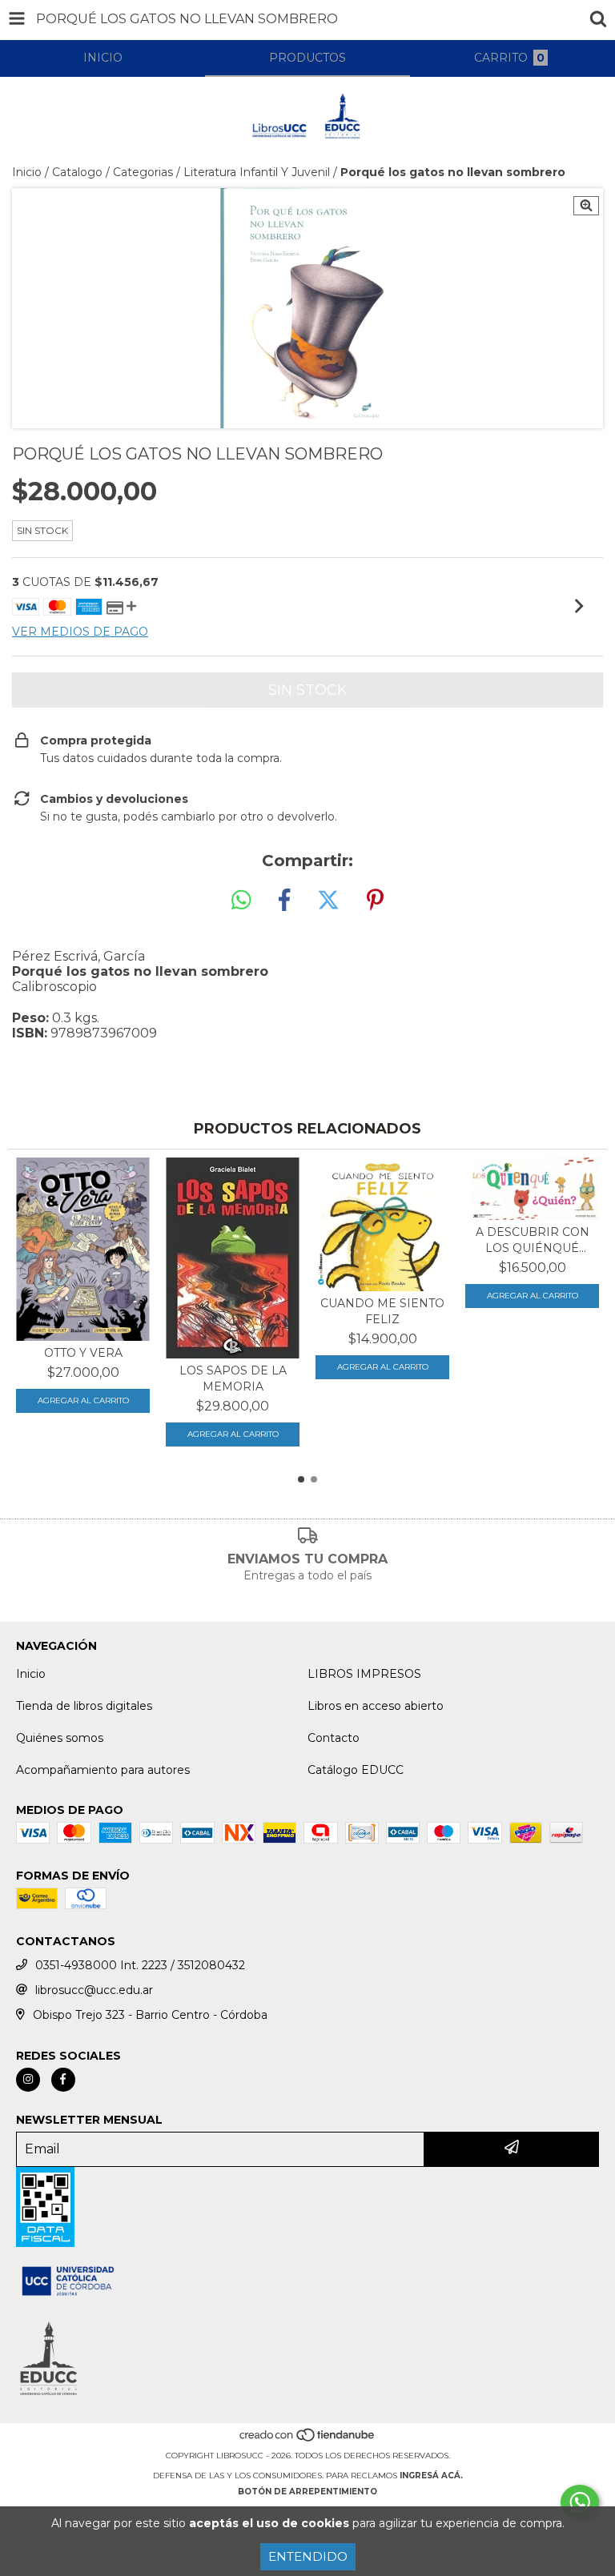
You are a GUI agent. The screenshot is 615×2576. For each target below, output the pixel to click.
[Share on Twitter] (328, 901)
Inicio (27, 172)
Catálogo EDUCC (356, 1770)
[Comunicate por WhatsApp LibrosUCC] (580, 2502)
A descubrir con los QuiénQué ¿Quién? (533, 1240)
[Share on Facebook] (284, 901)
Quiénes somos (60, 1738)
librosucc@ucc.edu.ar (94, 1990)
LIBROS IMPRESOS (364, 1674)
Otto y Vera (83, 1353)
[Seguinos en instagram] (28, 2080)
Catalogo (77, 172)
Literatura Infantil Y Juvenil (257, 172)
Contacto (334, 1738)
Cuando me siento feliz (382, 1311)
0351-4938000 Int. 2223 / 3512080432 (140, 1965)
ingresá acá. (431, 2476)
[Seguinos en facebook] (63, 2080)
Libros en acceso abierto (376, 1706)
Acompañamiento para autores (103, 1770)
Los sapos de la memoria (233, 1378)
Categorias (143, 172)
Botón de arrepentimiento (307, 2492)
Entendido (308, 2556)
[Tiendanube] (308, 2440)
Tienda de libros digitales (84, 1706)
